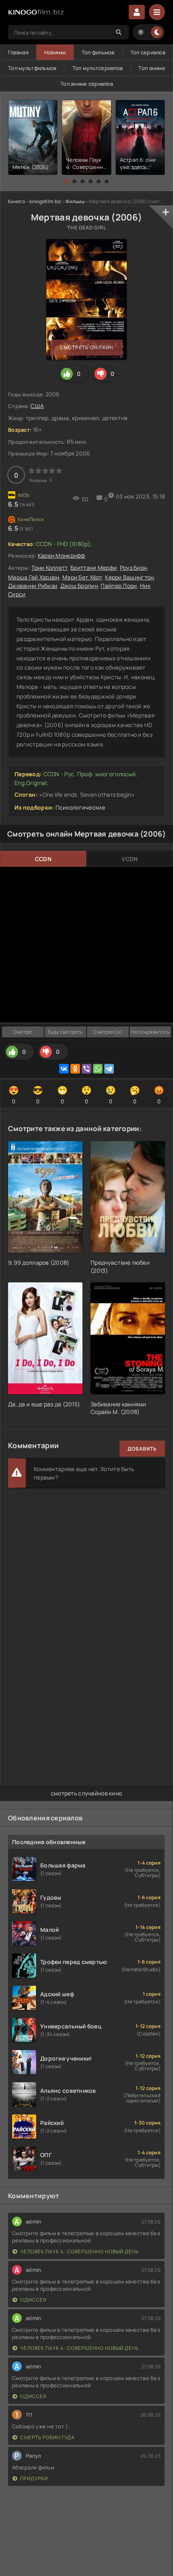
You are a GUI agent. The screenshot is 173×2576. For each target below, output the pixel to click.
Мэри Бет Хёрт (82, 577)
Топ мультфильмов (32, 68)
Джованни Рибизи (33, 586)
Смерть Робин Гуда (47, 2437)
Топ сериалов (148, 52)
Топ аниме (152, 68)
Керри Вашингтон (129, 577)
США (37, 406)
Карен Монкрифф (62, 555)
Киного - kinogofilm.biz (35, 201)
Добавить (142, 1449)
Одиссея (33, 2300)
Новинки (55, 52)
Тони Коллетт (49, 568)
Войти (137, 12)
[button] (66, 181)
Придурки (34, 2478)
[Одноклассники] (75, 1069)
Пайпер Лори (119, 586)
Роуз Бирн (134, 568)
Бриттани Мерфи (94, 568)
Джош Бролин (79, 586)
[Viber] (86, 1069)
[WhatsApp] (98, 1069)
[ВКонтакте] (64, 1069)
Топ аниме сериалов (87, 84)
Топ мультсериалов (98, 68)
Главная (18, 52)
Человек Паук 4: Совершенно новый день (79, 2251)
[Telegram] (109, 1069)
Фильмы (75, 201)
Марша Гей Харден (34, 577)
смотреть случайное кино (86, 1793)
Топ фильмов (98, 52)
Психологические (80, 807)
